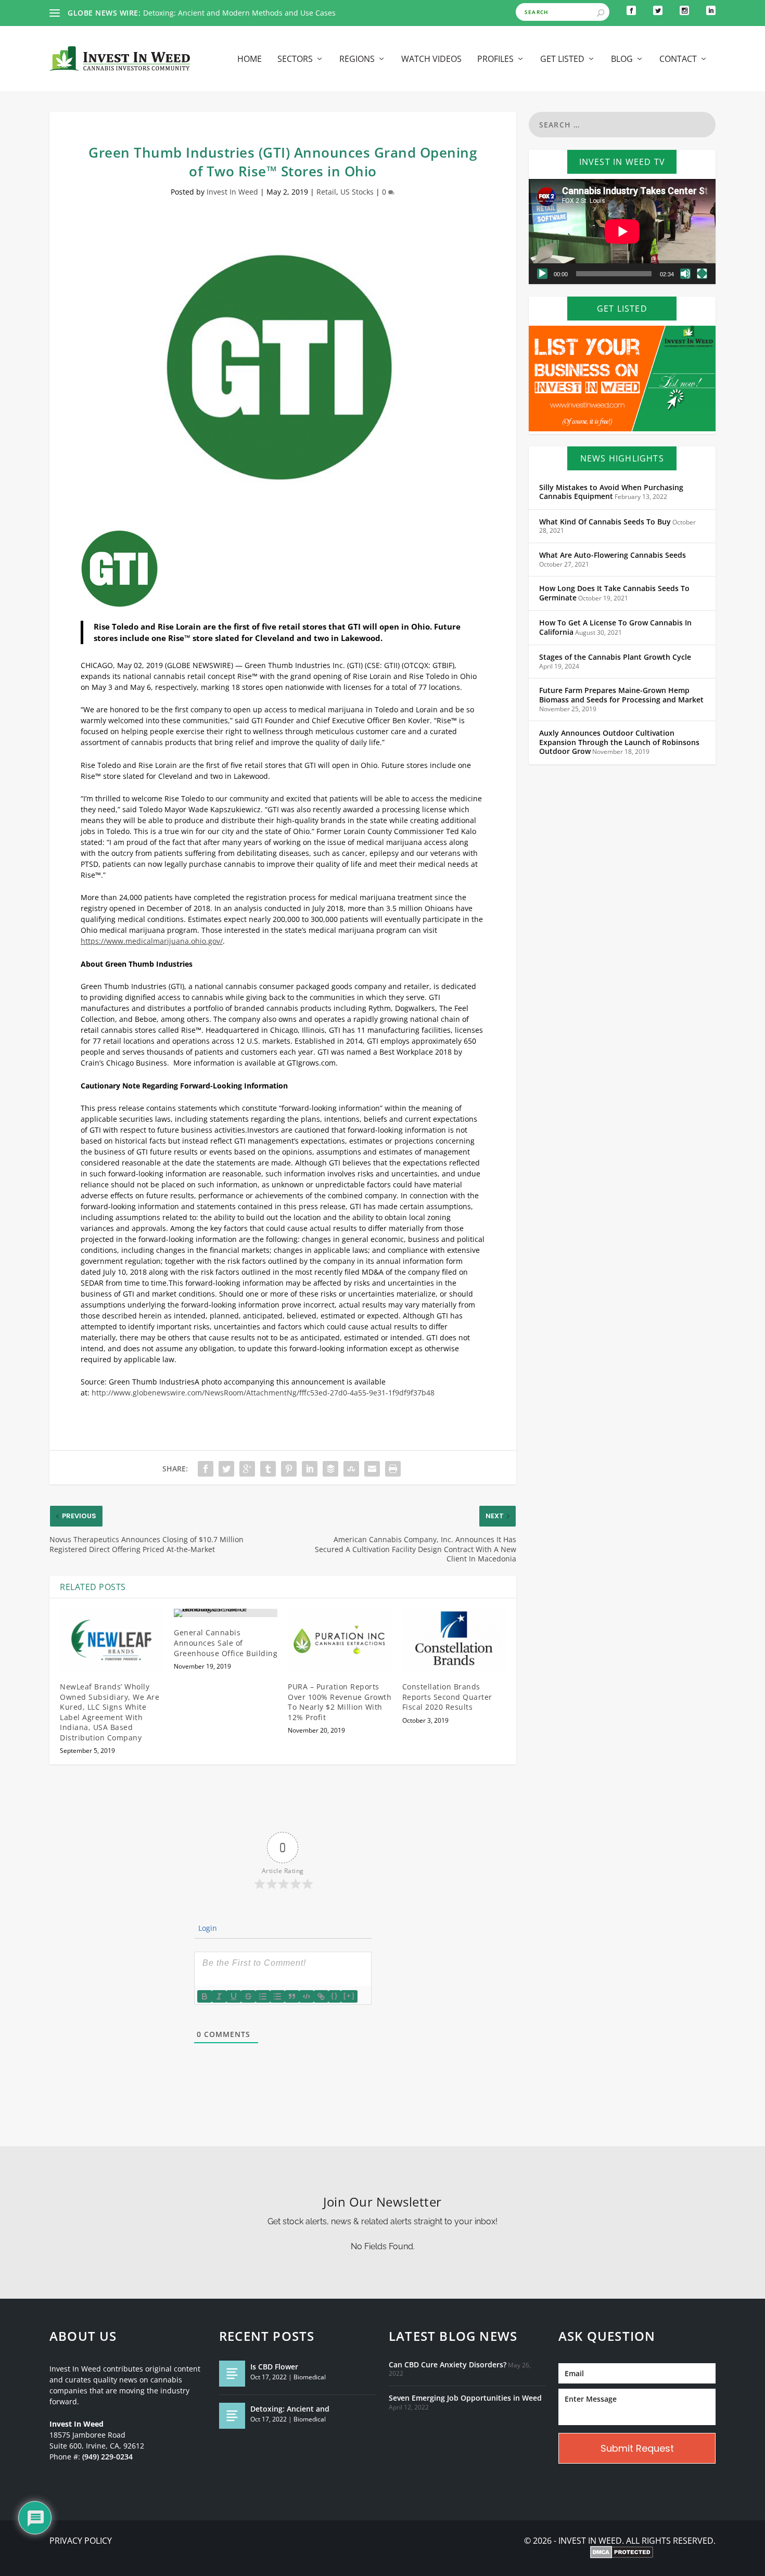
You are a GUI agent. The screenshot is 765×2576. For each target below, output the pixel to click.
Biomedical (310, 2377)
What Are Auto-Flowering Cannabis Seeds (613, 555)
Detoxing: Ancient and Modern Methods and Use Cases (239, 13)
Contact (678, 60)
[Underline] (234, 1996)
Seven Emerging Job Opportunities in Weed (465, 2398)
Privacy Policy (81, 2541)
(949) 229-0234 (107, 2457)
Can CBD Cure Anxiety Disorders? (448, 2365)
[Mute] (685, 274)
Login (207, 1928)
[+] (349, 1996)
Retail (326, 192)
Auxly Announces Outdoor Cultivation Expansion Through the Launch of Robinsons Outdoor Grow (619, 742)
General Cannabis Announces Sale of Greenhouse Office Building (226, 1643)
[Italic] (219, 1996)
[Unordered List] (277, 1996)
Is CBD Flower (274, 2367)
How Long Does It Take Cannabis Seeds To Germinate (614, 593)
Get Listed (562, 60)
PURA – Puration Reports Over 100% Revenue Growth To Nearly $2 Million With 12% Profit (340, 1702)
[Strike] (248, 1996)
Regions (357, 60)
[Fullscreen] (702, 274)
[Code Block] (307, 1996)
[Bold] (205, 1996)
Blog (622, 60)
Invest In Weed (232, 192)
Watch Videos (431, 60)
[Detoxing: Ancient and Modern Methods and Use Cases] (232, 2416)
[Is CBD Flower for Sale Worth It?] (232, 2374)
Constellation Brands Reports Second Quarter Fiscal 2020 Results (447, 1697)
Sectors (295, 60)
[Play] (542, 274)
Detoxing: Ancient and (290, 2409)
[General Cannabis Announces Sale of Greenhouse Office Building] (226, 1613)
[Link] (321, 1996)
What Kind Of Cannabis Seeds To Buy (605, 522)
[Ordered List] (263, 1996)
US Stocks (357, 192)
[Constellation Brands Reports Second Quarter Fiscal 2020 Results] (454, 1640)
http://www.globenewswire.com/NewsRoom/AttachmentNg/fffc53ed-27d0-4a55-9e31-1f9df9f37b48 (263, 1393)
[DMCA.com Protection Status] (622, 2553)
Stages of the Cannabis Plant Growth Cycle (615, 657)
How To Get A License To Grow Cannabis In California (615, 627)
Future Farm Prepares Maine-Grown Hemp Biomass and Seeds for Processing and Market (621, 695)
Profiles (495, 60)
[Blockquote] (292, 1996)
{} (335, 1996)
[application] (622, 232)
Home (250, 60)
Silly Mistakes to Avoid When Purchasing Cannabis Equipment (611, 492)
